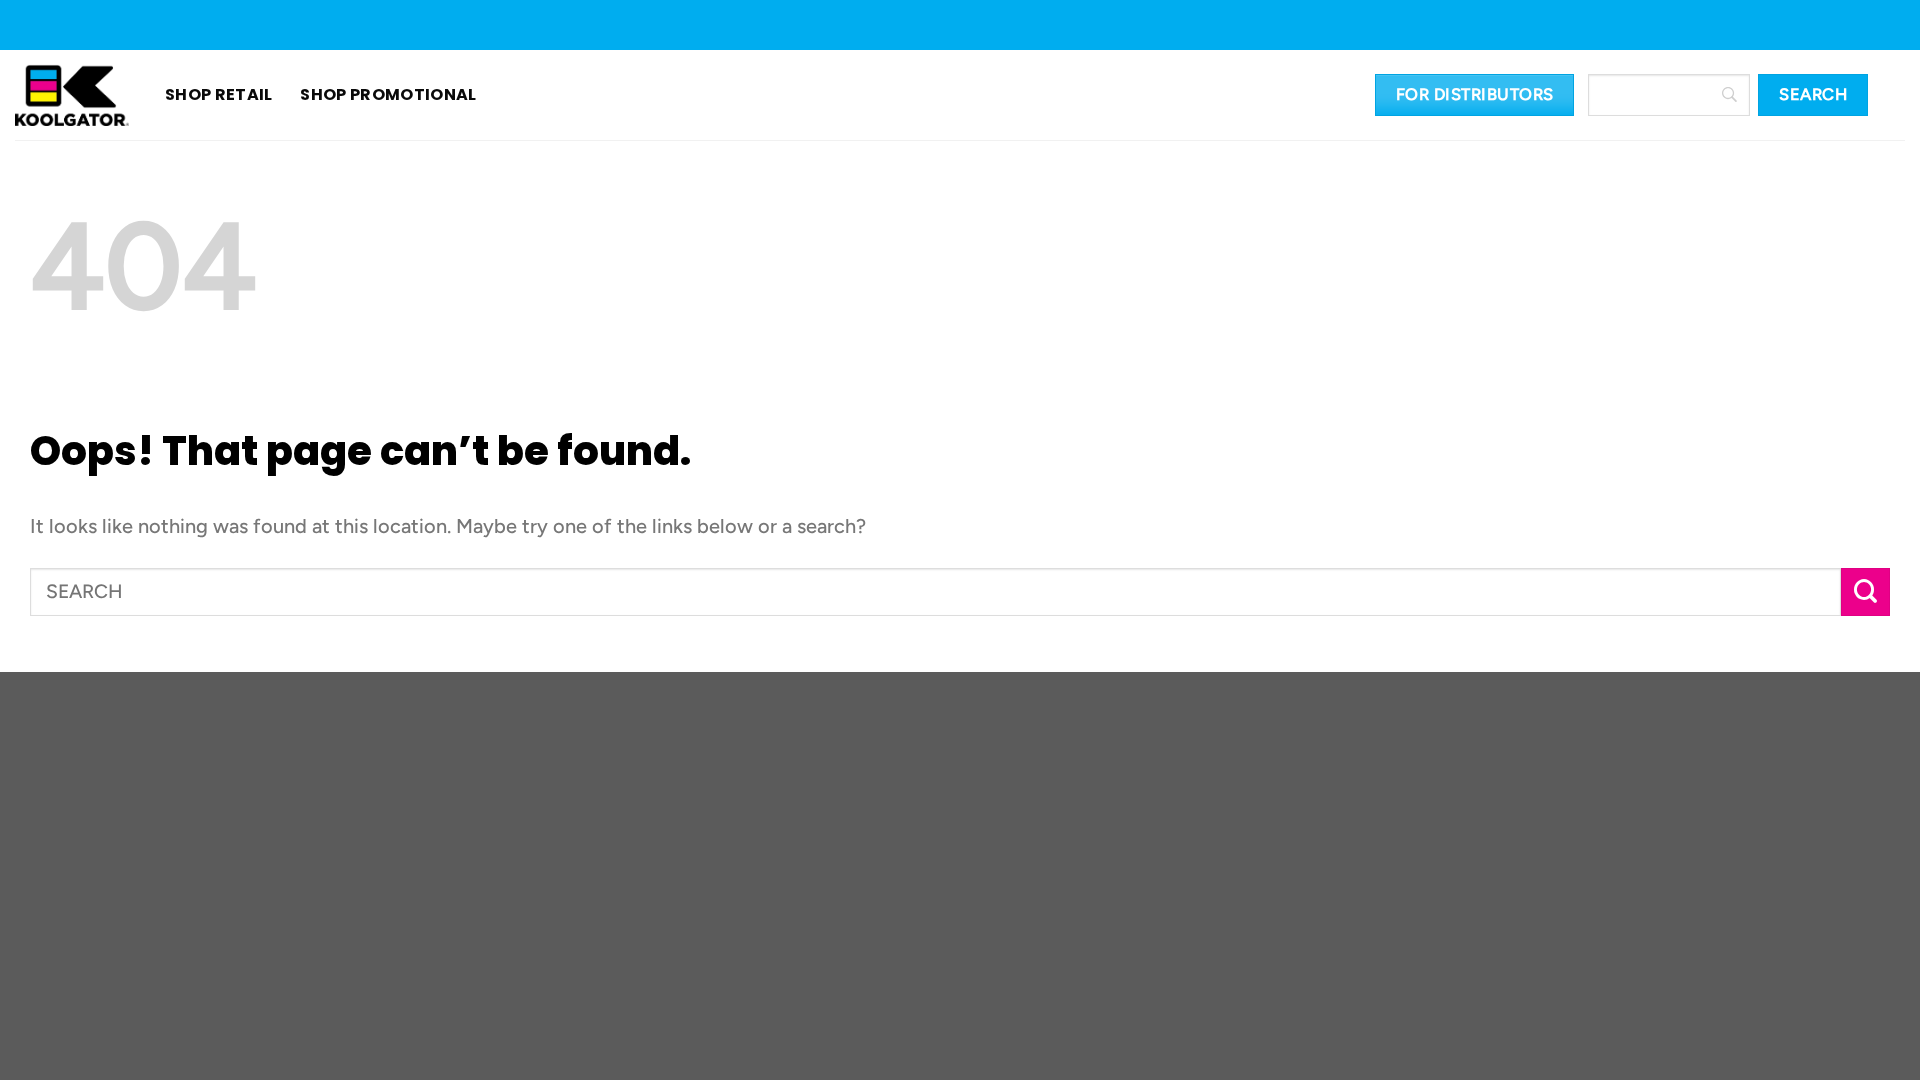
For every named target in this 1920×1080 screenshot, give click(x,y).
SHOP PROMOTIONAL (364, 94)
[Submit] (1865, 592)
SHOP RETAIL (219, 94)
